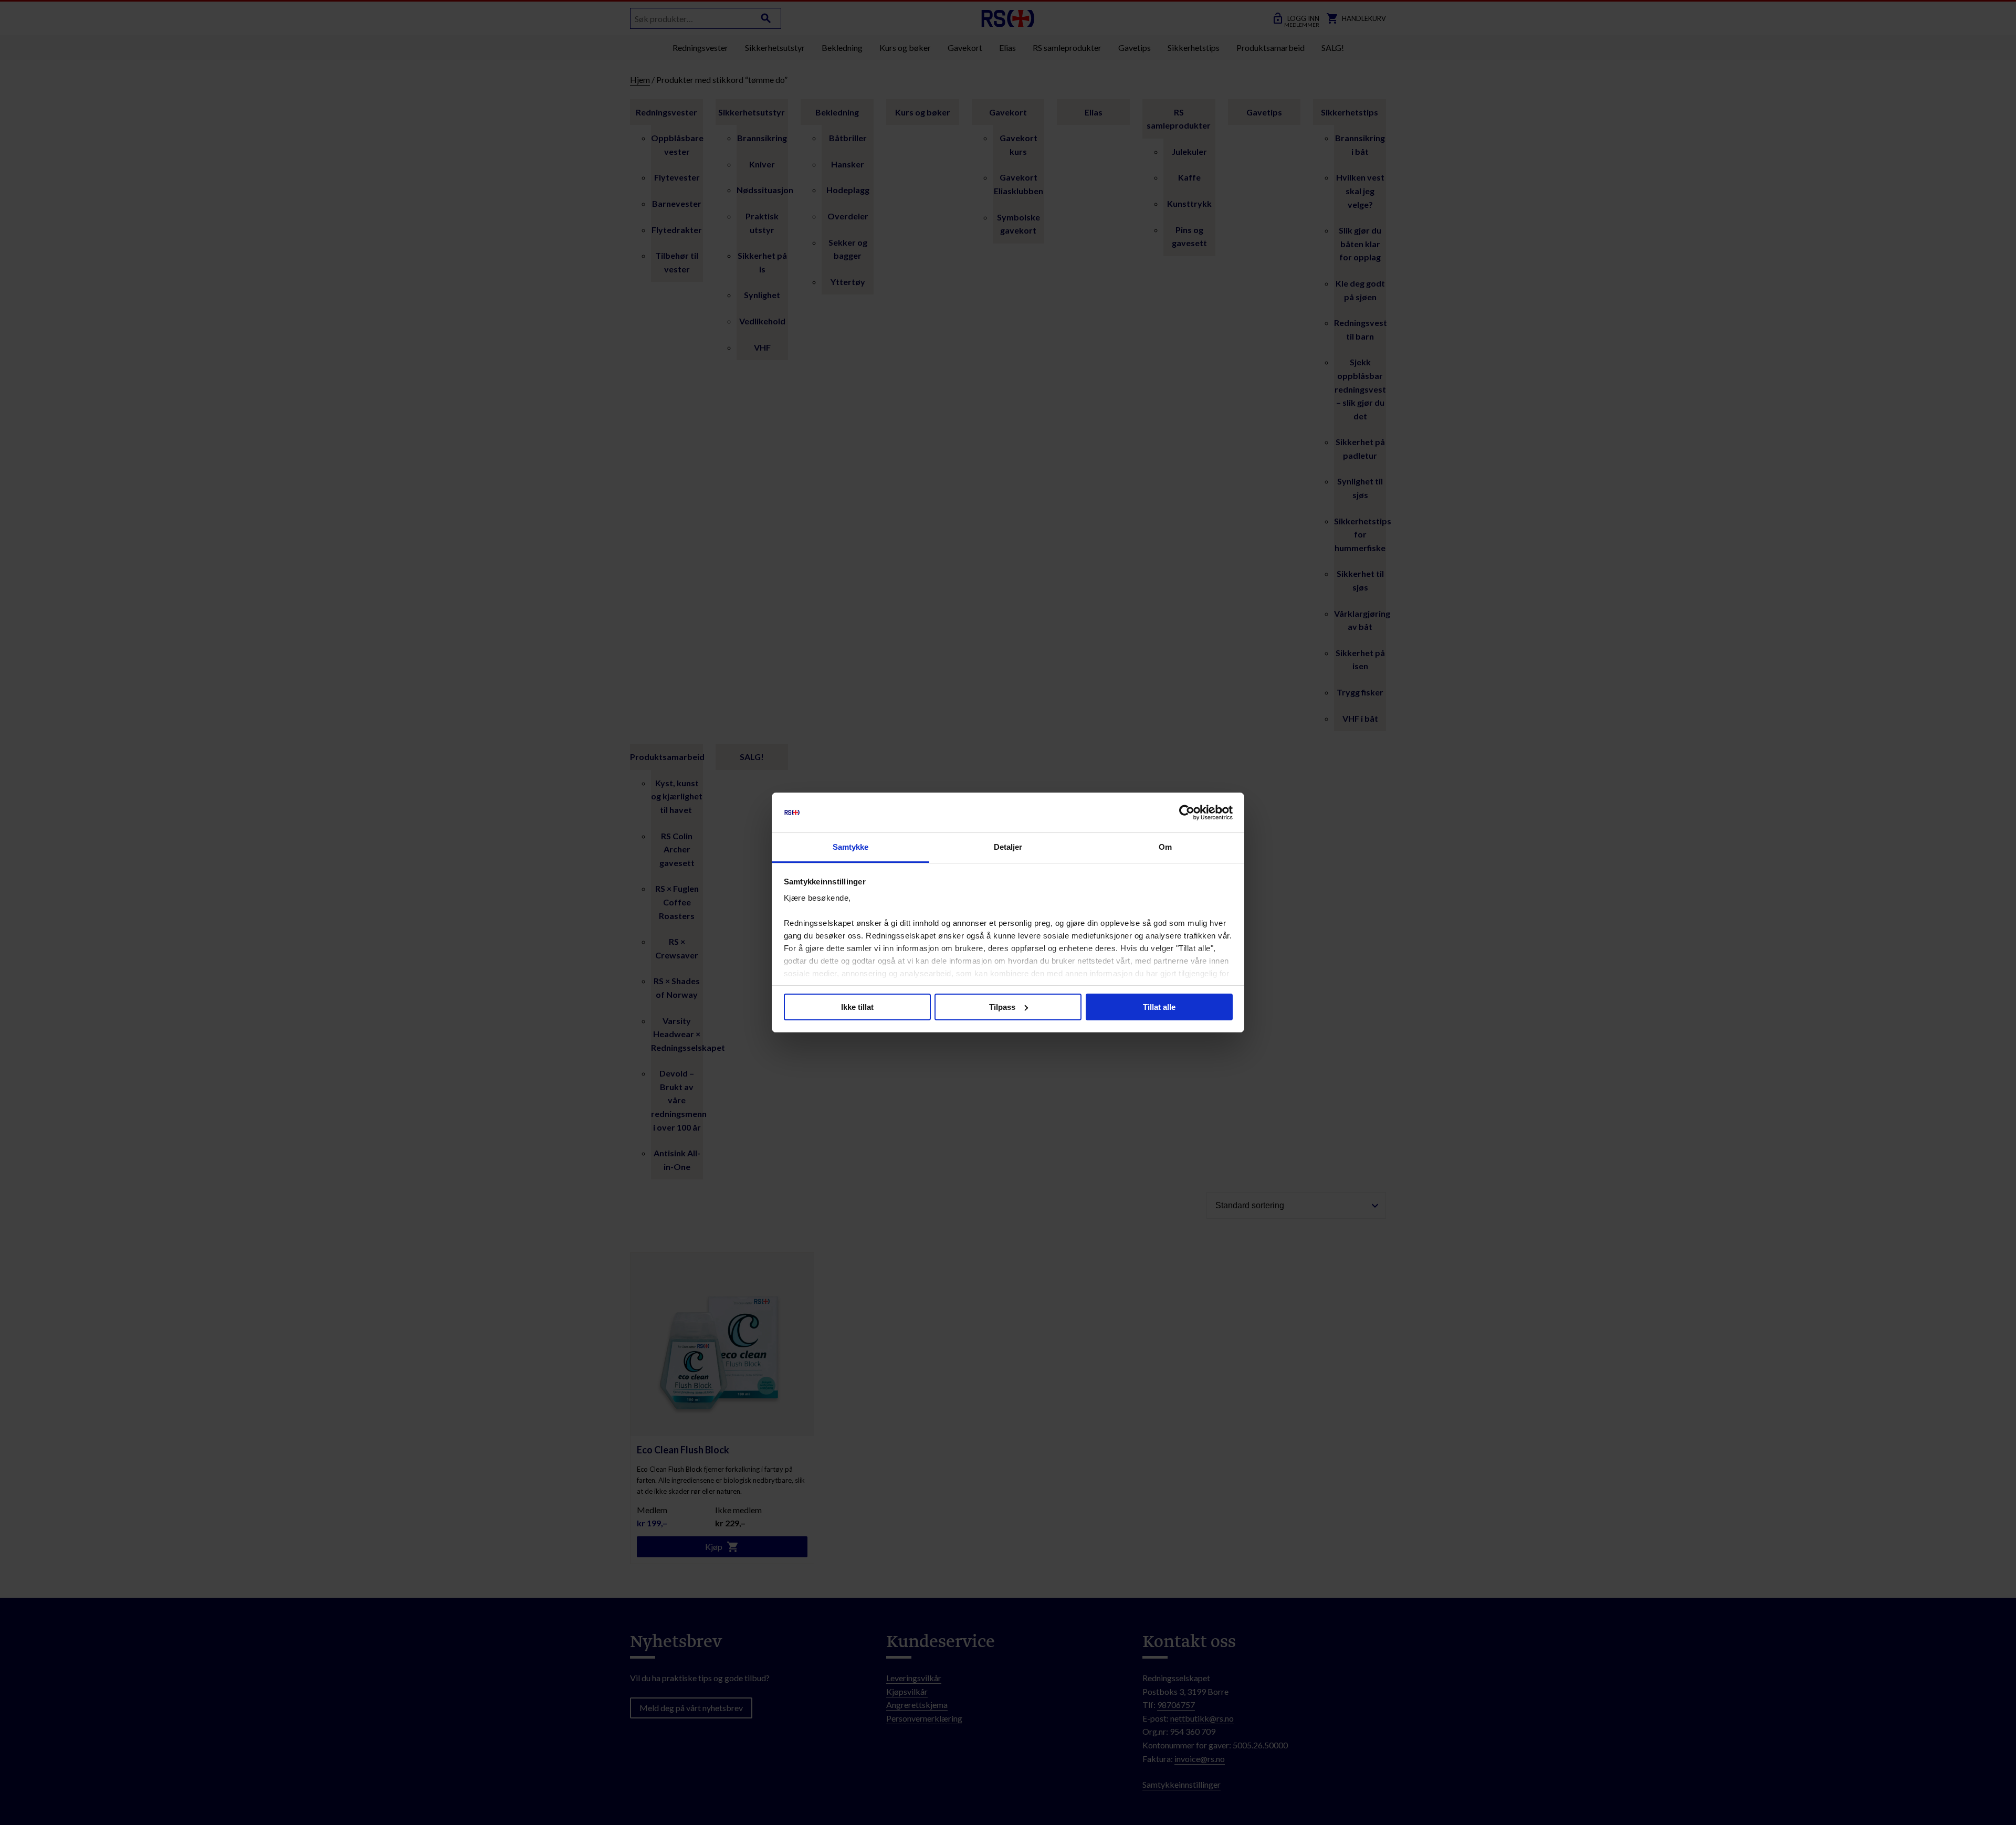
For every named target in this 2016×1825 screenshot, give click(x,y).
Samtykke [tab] (851, 847)
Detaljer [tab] (1008, 847)
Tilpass (1002, 1007)
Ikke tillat (857, 1007)
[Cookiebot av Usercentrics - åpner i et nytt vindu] (1187, 813)
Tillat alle (1159, 1007)
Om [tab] (1165, 847)
